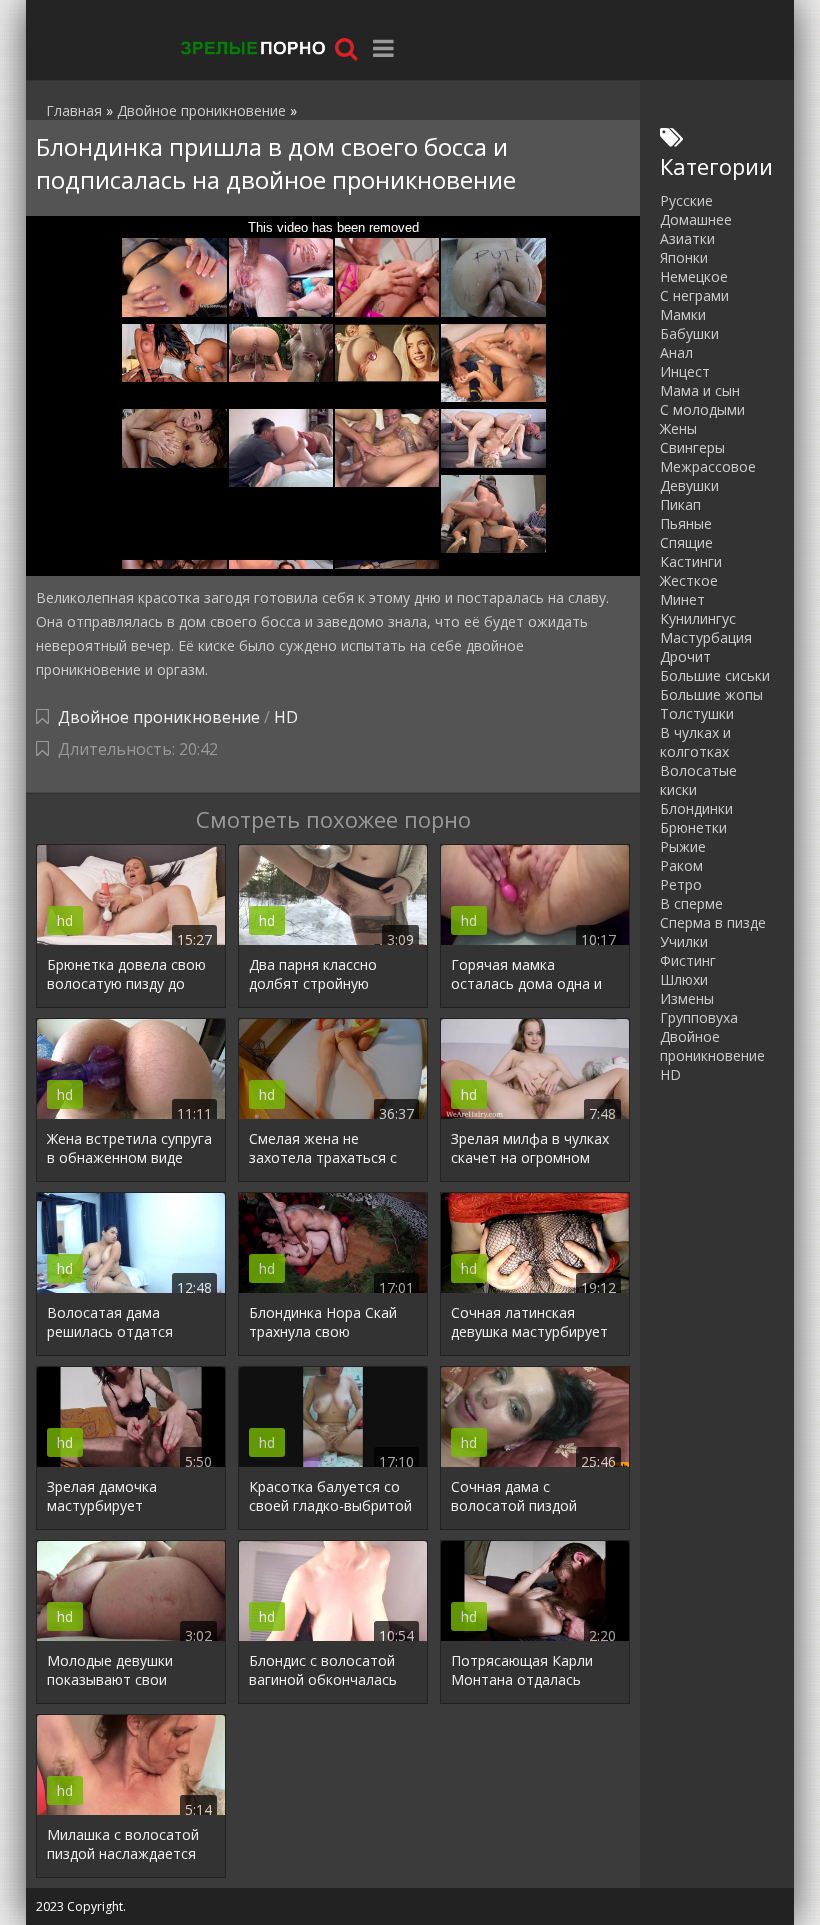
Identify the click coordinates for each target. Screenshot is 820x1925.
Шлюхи (684, 979)
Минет (682, 599)
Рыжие (683, 846)
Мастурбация (706, 637)
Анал (676, 352)
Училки (684, 941)
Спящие (686, 542)
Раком (681, 865)
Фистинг (688, 960)
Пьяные (686, 523)
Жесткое (689, 580)
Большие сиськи (715, 675)
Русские (686, 200)
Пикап (680, 504)
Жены (678, 428)
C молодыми (702, 409)
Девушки (689, 485)
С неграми (694, 295)
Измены (687, 998)
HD (286, 717)
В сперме (691, 903)
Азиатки (687, 238)
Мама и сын (700, 390)
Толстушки (697, 713)
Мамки (683, 314)
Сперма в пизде (713, 922)
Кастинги (691, 561)
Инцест (685, 371)
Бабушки (689, 333)
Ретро (681, 884)
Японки (684, 257)
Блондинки (696, 808)
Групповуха (699, 1017)
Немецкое (694, 276)
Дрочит (685, 656)
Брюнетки (693, 827)
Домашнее (696, 219)
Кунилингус (698, 618)
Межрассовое (708, 466)
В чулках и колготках (695, 742)
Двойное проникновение (159, 717)
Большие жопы (711, 694)
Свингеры (692, 447)
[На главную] (251, 47)
